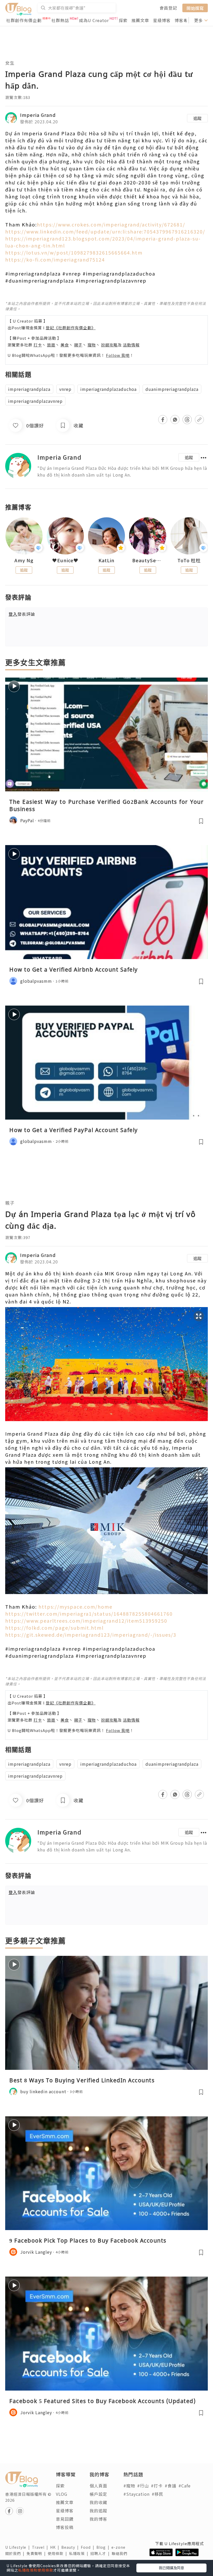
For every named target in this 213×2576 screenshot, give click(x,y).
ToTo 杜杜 (189, 560)
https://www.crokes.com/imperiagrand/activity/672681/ (111, 224)
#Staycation (137, 2494)
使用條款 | (58, 2553)
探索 (123, 20)
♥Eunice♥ (65, 560)
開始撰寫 (195, 8)
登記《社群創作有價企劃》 (71, 328)
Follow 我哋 (118, 355)
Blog (104, 2547)
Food (89, 2547)
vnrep (65, 389)
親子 (78, 345)
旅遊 (51, 345)
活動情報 (131, 345)
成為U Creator (94, 20)
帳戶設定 (98, 2494)
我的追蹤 (98, 2511)
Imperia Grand (38, 115)
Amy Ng (24, 560)
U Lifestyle (19, 2547)
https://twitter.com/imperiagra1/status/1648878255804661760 (89, 1614)
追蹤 (197, 118)
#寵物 (129, 2486)
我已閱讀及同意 (171, 2568)
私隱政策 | (80, 2553)
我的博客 (98, 2519)
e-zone (119, 2547)
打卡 (38, 345)
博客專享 (183, 20)
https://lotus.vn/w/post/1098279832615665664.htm (74, 252)
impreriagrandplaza (29, 389)
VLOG (62, 2494)
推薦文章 (140, 20)
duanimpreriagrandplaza (172, 389)
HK (56, 2547)
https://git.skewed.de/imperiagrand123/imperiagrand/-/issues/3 (91, 1635)
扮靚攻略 (109, 345)
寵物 (92, 345)
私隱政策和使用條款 (36, 2570)
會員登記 (168, 8)
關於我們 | (16, 2553)
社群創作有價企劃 (24, 20)
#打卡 (157, 2486)
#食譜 (171, 2486)
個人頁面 (98, 2486)
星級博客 (162, 20)
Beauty (71, 2547)
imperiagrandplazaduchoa (108, 389)
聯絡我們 (121, 2553)
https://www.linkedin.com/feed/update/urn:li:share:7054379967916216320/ (105, 231)
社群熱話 (60, 20)
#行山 (143, 2486)
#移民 (158, 2494)
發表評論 (22, 614)
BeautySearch (148, 560)
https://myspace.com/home (75, 1607)
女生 (10, 63)
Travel (41, 2547)
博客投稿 (65, 2527)
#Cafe (185, 2486)
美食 (65, 345)
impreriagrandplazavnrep (35, 401)
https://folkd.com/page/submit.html (54, 1628)
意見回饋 (65, 2519)
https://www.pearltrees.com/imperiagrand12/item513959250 (86, 1621)
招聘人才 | (101, 2553)
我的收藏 (98, 2502)
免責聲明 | (37, 2553)
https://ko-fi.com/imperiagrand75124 (55, 259)
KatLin (106, 560)
